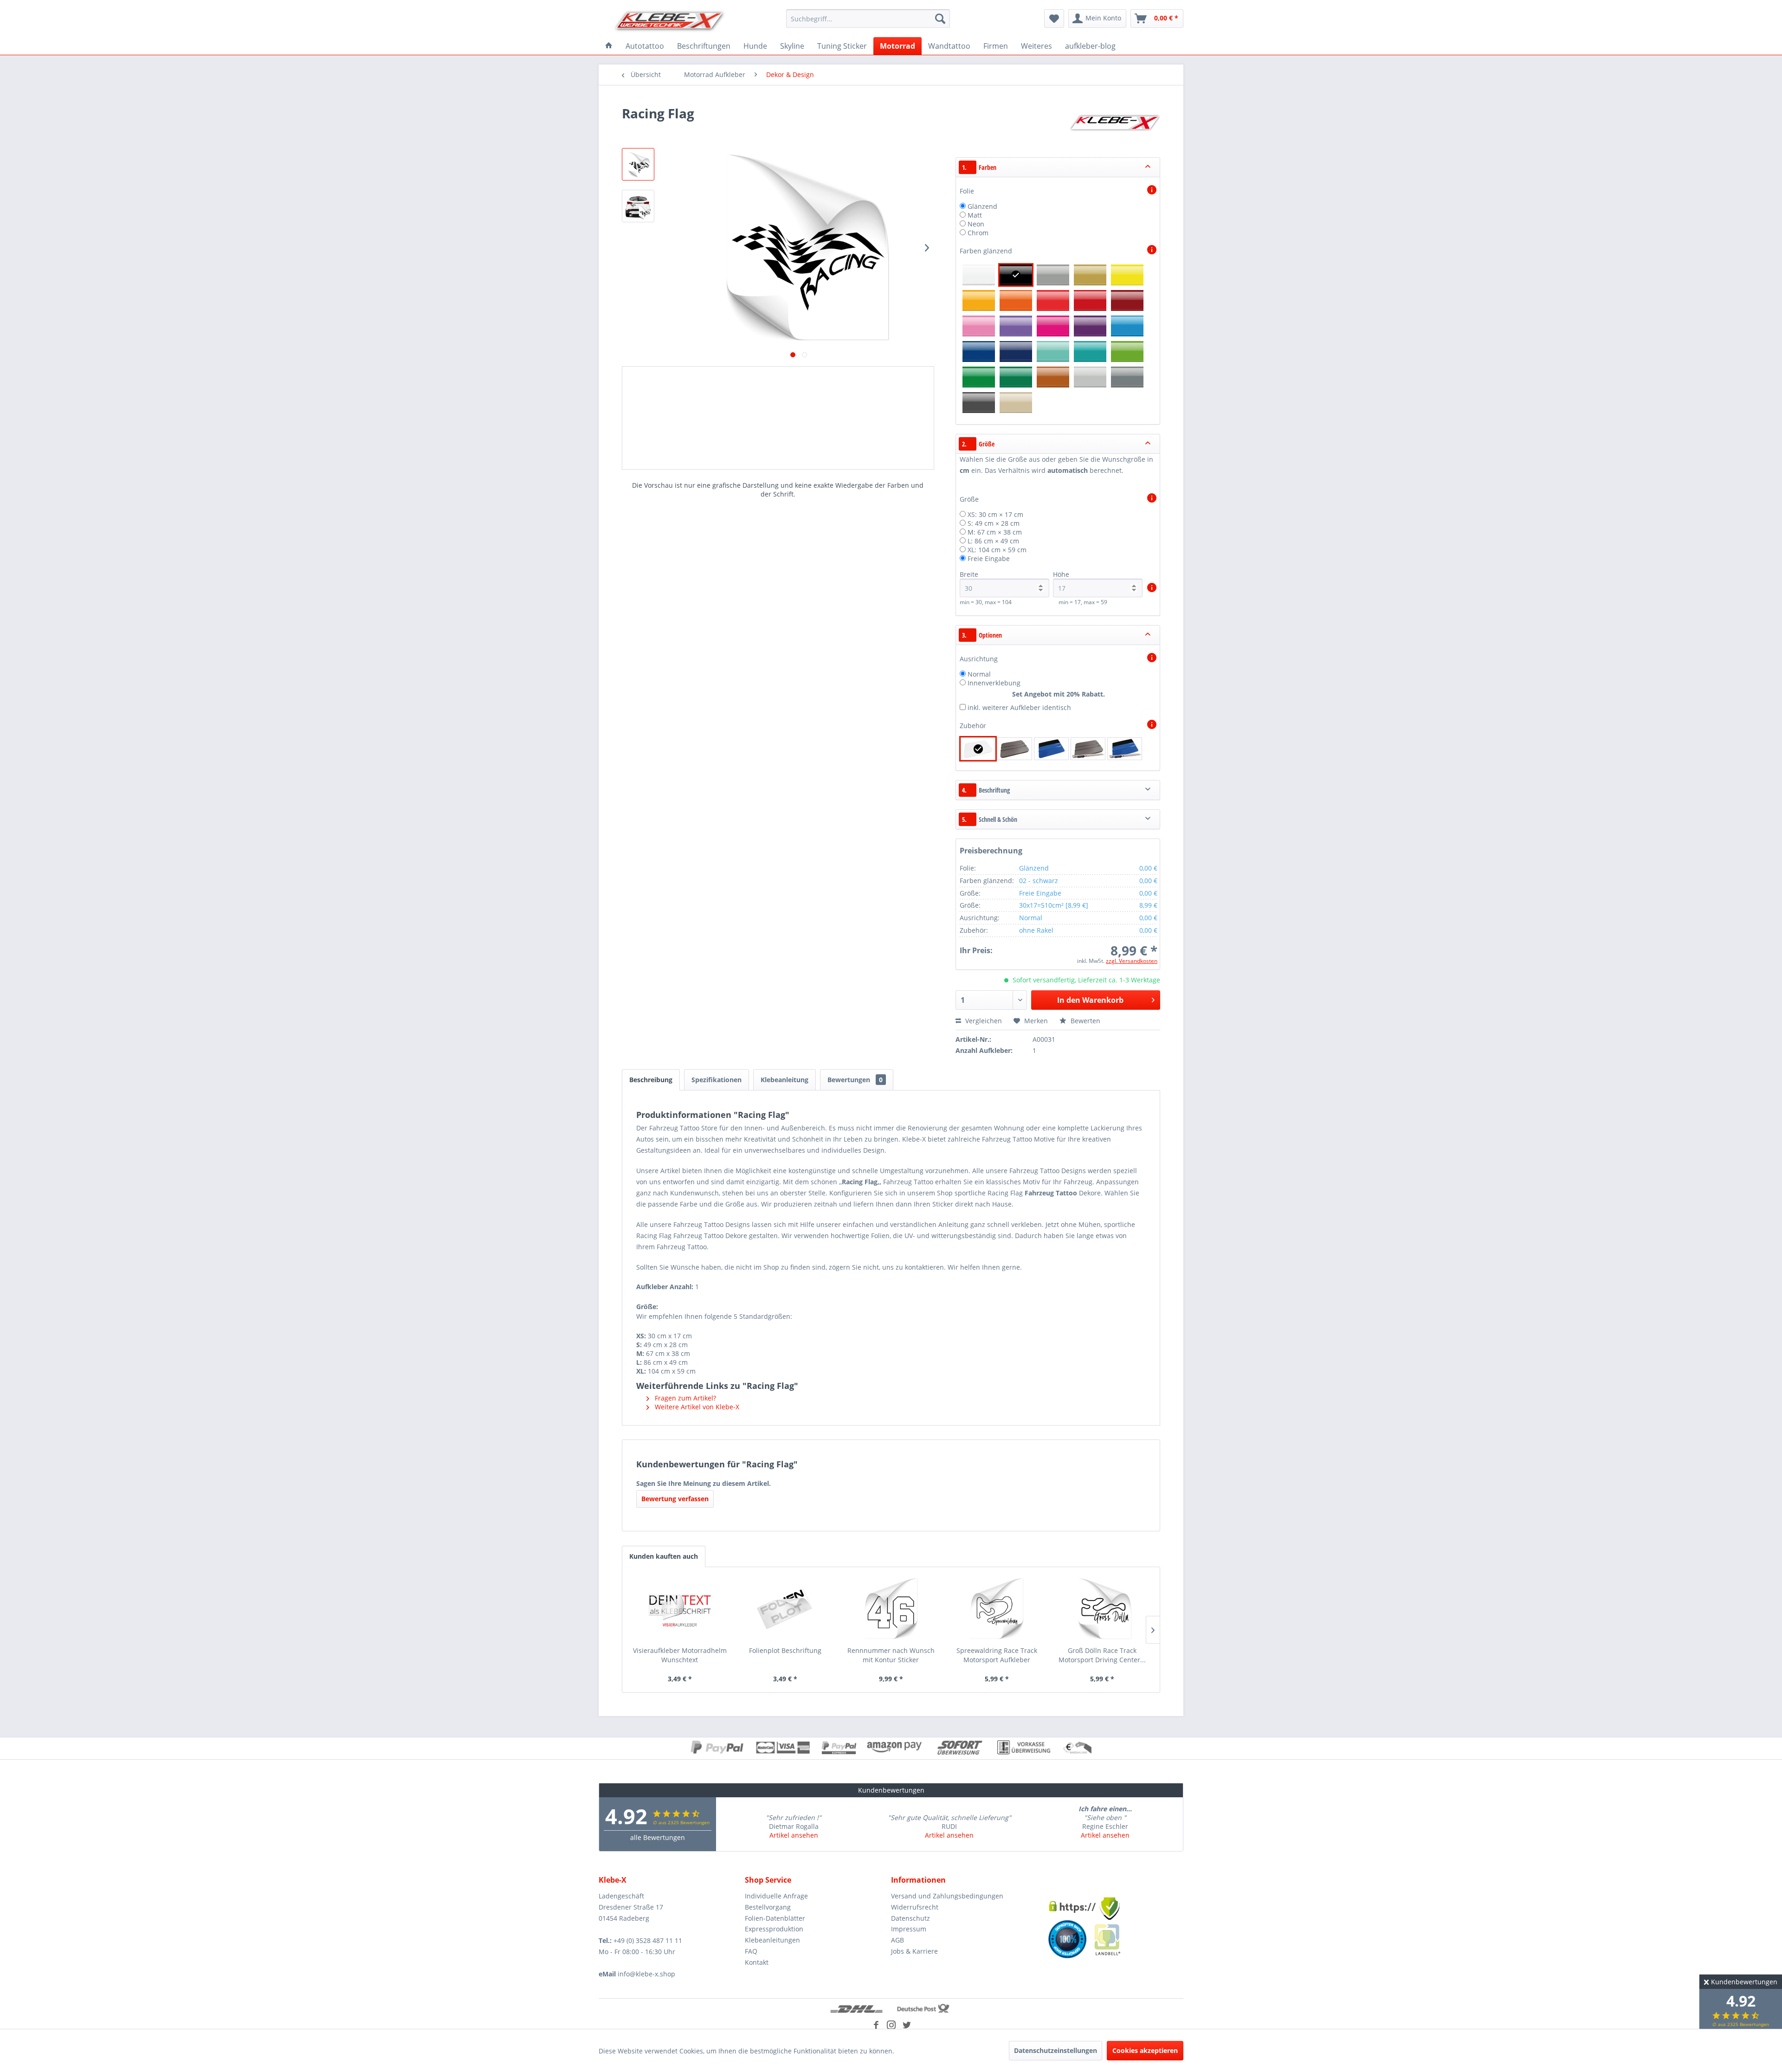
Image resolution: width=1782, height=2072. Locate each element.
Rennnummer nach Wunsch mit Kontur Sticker (891, 1655)
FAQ (751, 1951)
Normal (979, 674)
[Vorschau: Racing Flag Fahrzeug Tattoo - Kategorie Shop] (638, 164)
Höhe (1061, 574)
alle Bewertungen (658, 1837)
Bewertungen (855, 1080)
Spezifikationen (717, 1080)
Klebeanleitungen (772, 1940)
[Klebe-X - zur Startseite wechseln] (670, 21)
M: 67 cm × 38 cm (995, 532)
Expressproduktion (774, 1929)
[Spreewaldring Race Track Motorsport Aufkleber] (997, 1609)
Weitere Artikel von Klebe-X (696, 1407)
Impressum (909, 1929)
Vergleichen (983, 1021)
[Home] (609, 46)
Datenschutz (910, 1918)
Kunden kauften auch (664, 1556)
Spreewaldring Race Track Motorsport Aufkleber (997, 1655)
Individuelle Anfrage (776, 1896)
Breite (969, 574)
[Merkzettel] (1054, 19)
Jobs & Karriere (914, 1951)
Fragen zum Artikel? (684, 1398)
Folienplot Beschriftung (785, 1650)
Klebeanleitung (784, 1080)
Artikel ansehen (794, 1835)
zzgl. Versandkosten (1132, 961)
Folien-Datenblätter (775, 1918)
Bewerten (1085, 1021)
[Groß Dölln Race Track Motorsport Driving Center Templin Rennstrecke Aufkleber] (1102, 1609)
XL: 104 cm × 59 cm (997, 550)
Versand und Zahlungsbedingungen (947, 1896)
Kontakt (757, 1962)
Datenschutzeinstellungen (1056, 2050)
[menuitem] (868, 19)
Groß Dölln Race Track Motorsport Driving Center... (1102, 1655)
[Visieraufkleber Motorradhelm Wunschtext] (680, 1609)
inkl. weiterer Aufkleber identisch (1019, 707)
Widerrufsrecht (915, 1907)
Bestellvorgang (768, 1907)
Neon (976, 224)
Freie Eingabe (989, 558)
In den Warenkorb (1090, 1000)
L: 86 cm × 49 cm (993, 541)
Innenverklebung (994, 683)
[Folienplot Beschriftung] (786, 1609)
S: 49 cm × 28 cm (994, 523)
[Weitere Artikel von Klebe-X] (1115, 123)
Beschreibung (651, 1080)
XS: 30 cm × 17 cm (995, 514)
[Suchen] (940, 19)
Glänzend (982, 206)
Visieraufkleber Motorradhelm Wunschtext (680, 1655)
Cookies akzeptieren (1145, 2050)
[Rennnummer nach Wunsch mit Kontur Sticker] (891, 1609)
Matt (975, 215)
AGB (897, 1940)
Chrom (978, 233)
